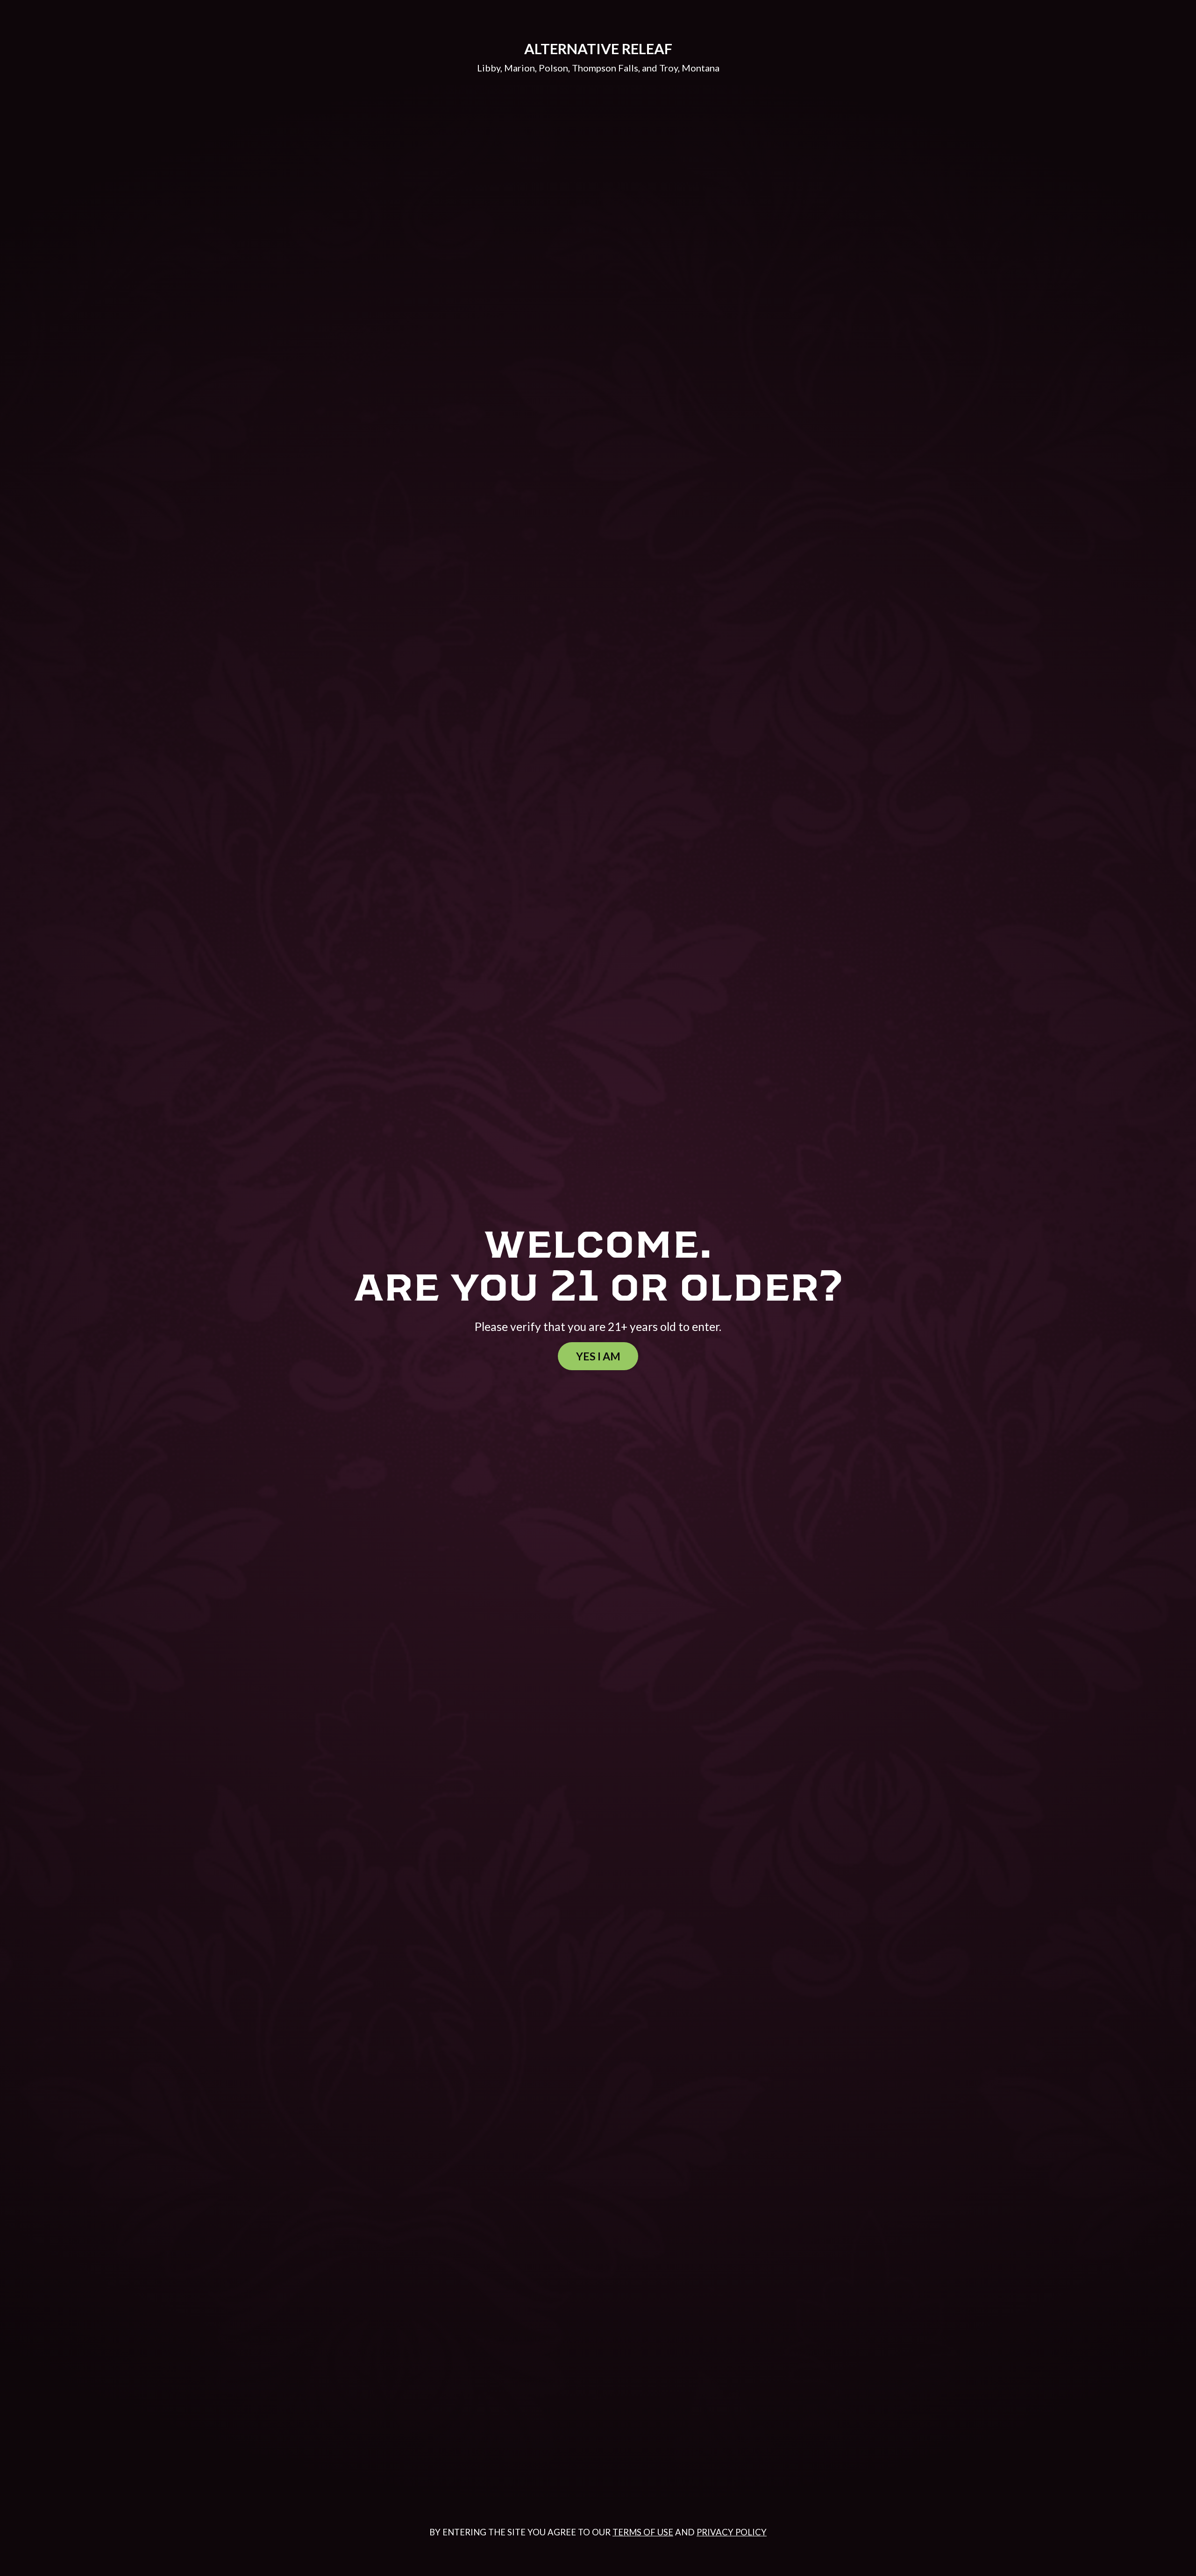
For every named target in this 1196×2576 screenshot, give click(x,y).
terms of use (643, 2532)
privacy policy (732, 2532)
